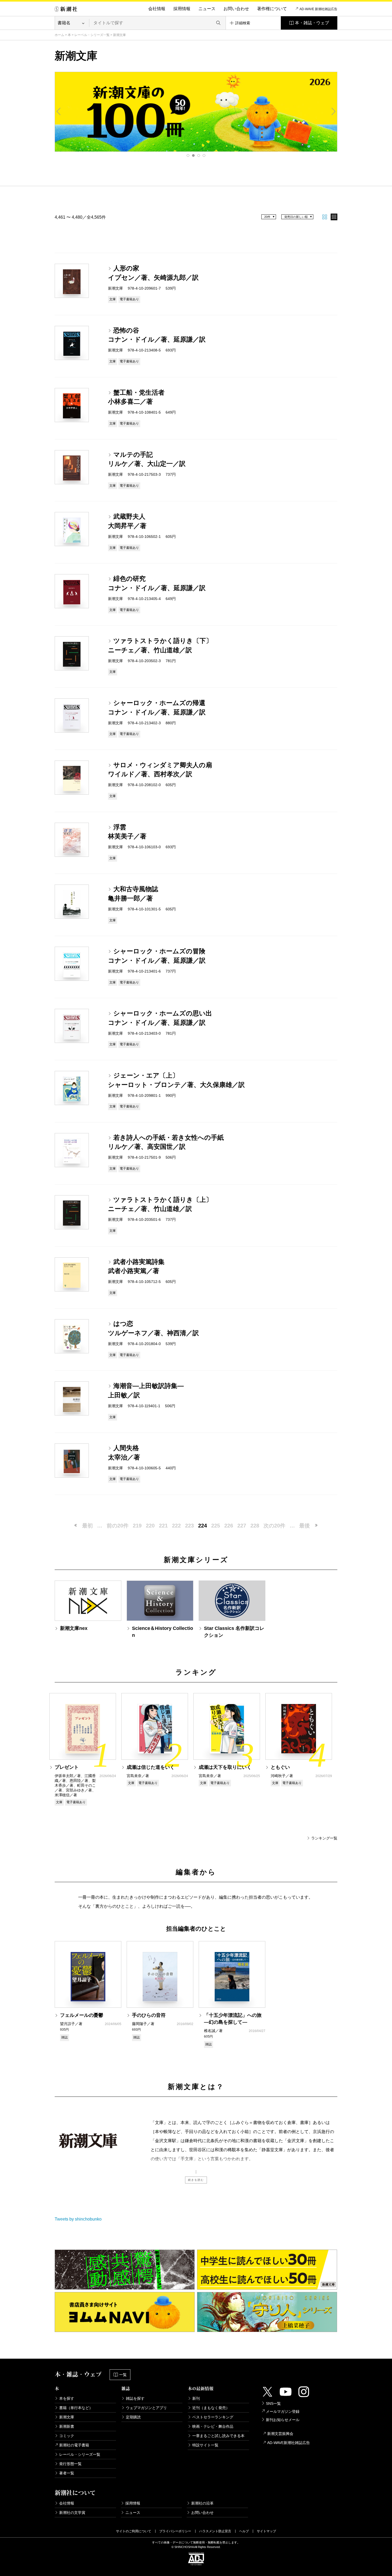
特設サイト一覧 (205, 2445)
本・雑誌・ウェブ (312, 23)
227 (242, 1526)
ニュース (207, 9)
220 (150, 1526)
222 (176, 1526)
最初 (87, 1526)
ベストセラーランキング (213, 2417)
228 (255, 1526)
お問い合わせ (236, 9)
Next (333, 111)
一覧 (123, 2375)
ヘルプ (244, 2531)
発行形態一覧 (70, 2464)
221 (163, 1526)
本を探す (67, 2398)
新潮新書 (67, 2426)
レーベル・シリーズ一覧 (92, 35)
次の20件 (274, 1526)
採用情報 (182, 9)
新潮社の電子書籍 (74, 2445)
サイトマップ (266, 2531)
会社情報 (157, 9)
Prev (59, 111)
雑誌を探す (135, 2398)
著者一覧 (67, 2473)
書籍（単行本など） (76, 2408)
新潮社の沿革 (202, 2503)
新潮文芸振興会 (280, 2434)
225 (216, 1526)
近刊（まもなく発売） (211, 2408)
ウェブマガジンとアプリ (146, 2408)
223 (189, 1526)
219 (137, 1526)
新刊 (196, 2398)
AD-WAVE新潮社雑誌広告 (289, 2443)
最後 (305, 1526)
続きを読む (196, 2180)
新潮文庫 (67, 2417)
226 (229, 1526)
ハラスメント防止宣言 (215, 2531)
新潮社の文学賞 (72, 2513)
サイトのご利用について (134, 2531)
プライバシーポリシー (175, 2531)
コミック (67, 2436)
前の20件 (118, 1526)
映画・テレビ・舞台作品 (213, 2426)
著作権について (272, 9)
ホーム (59, 35)
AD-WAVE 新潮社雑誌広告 (318, 9)
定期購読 (133, 2417)
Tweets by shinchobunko (78, 2219)
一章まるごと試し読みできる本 (218, 2436)
